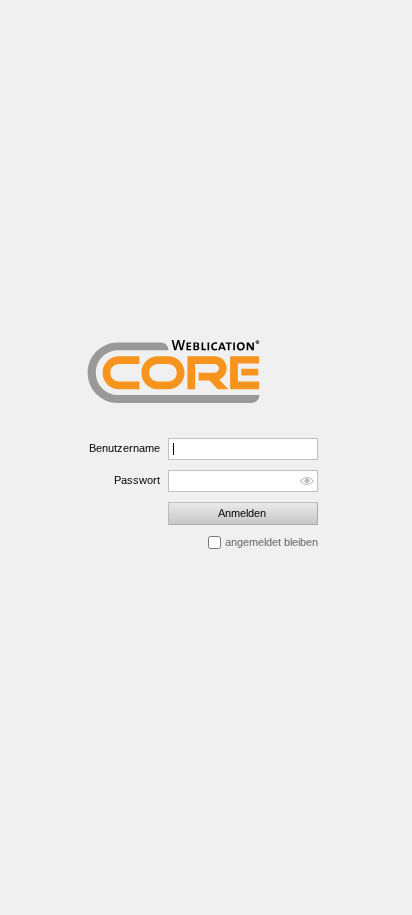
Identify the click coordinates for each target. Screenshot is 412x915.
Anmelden (242, 513)
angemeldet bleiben (271, 542)
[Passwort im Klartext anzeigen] (306, 481)
